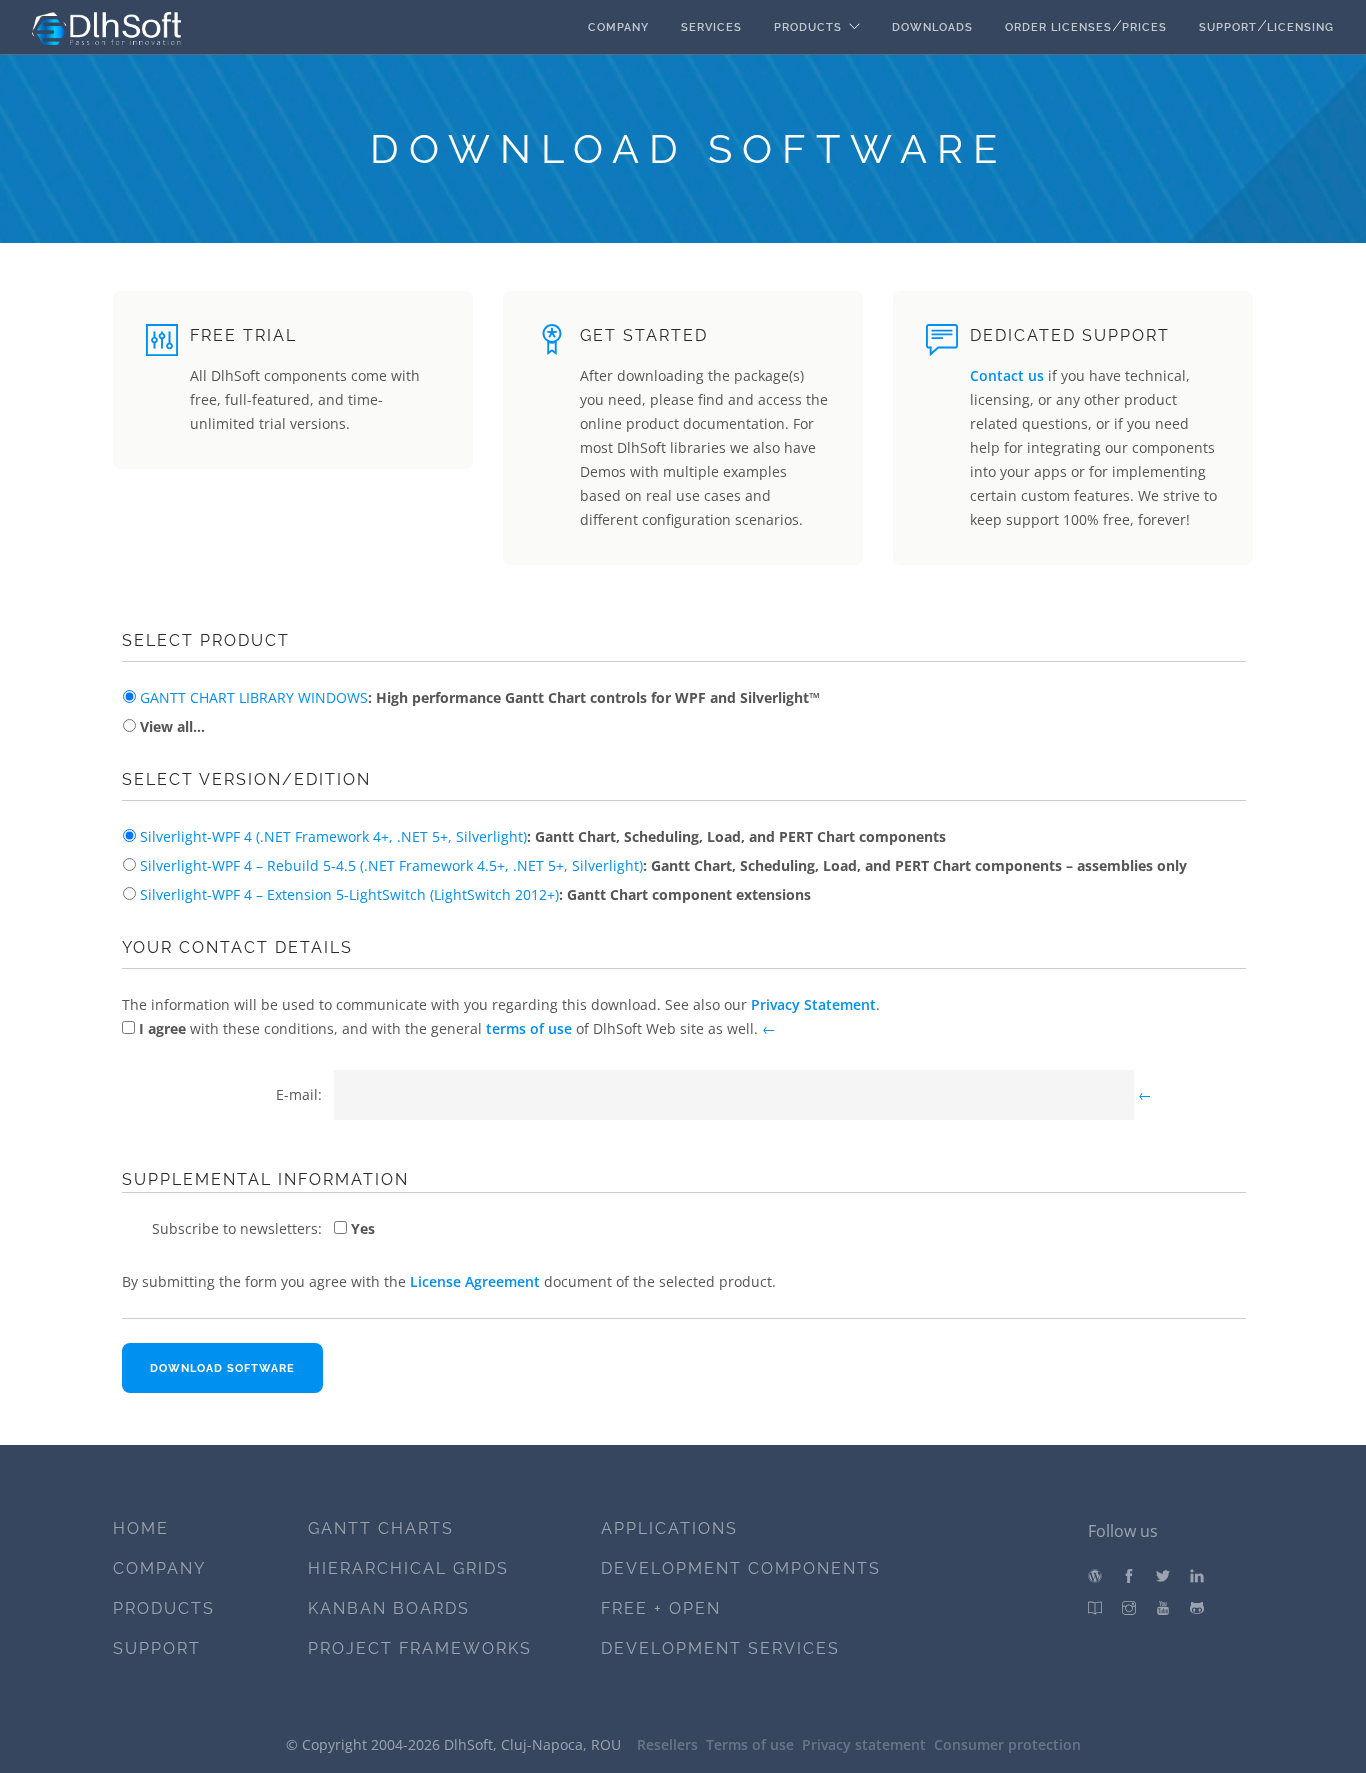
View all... (170, 726)
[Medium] (1095, 1608)
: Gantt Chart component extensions (475, 894)
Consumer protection (1007, 1744)
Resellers (667, 1744)
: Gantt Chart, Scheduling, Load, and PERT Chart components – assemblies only (663, 865)
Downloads (932, 27)
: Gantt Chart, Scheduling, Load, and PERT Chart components (543, 836)
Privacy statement (864, 1744)
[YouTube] (1163, 1608)
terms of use (529, 1028)
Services (711, 27)
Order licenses (1058, 27)
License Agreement (475, 1281)
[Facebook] (1129, 1576)
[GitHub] (1197, 1608)
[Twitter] (1163, 1576)
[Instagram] (1129, 1608)
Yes (361, 1228)
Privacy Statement (813, 1004)
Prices (1144, 27)
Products (808, 27)
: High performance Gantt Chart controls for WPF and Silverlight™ (480, 697)
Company (618, 27)
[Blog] (1095, 1576)
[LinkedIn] (1197, 1576)
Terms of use (750, 1744)
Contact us (1007, 375)
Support (1228, 27)
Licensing (1300, 27)
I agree (160, 1028)
